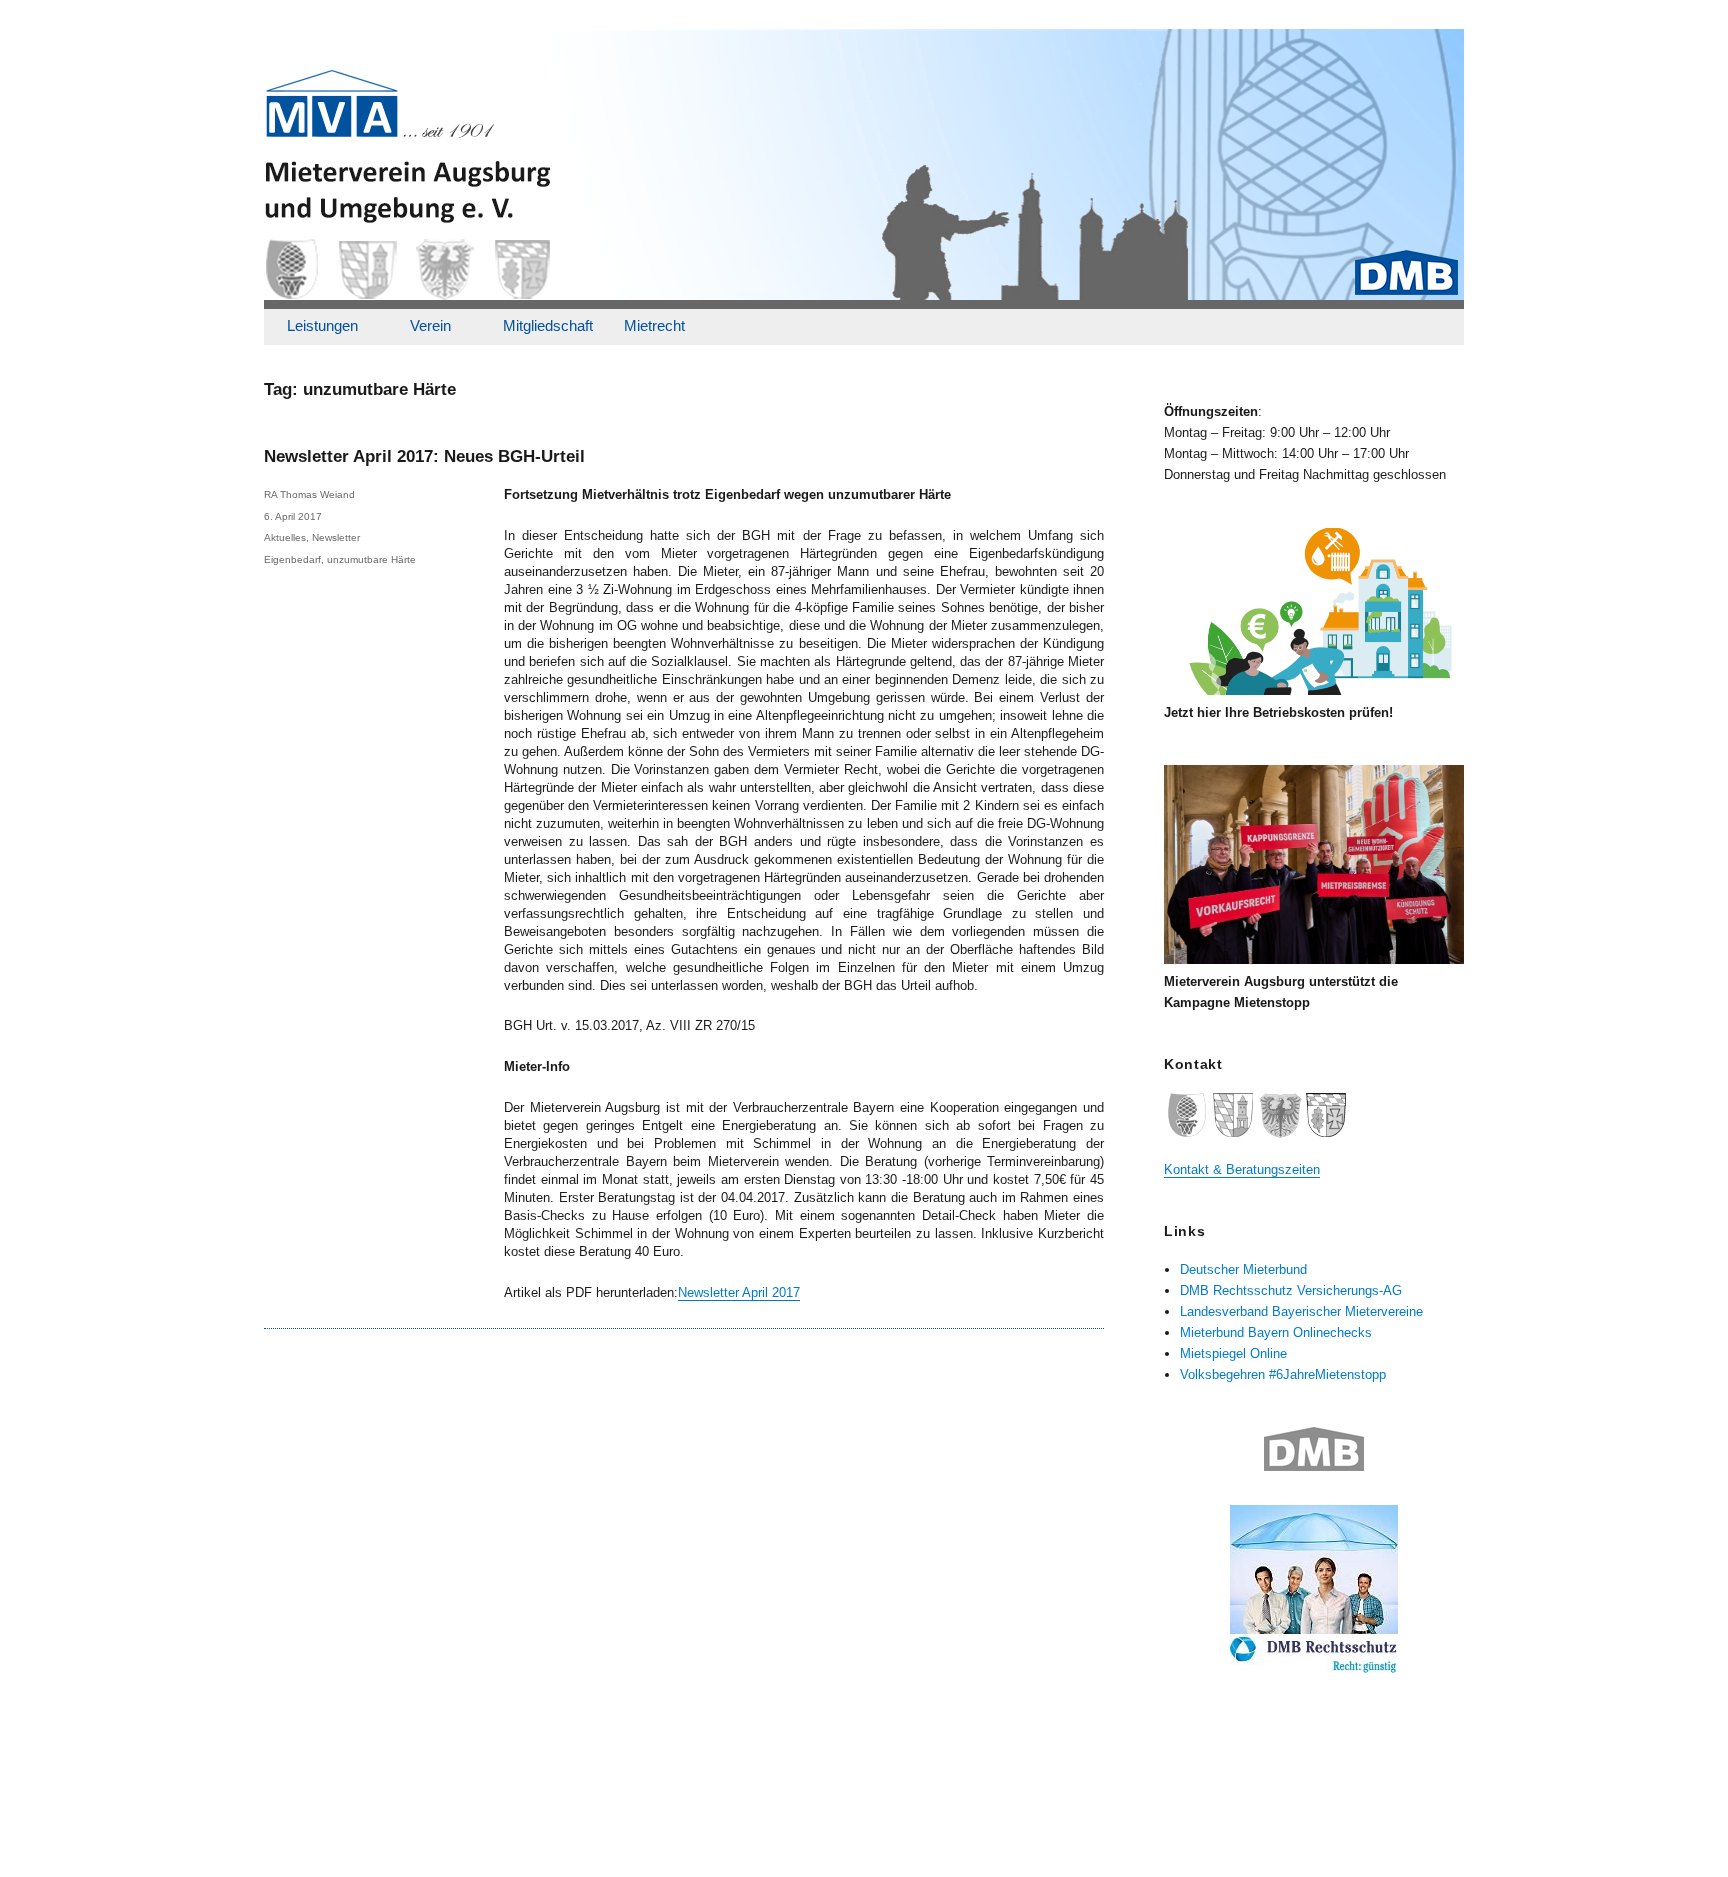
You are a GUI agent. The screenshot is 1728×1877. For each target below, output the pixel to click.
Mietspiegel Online (1233, 1353)
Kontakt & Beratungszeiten (1242, 1169)
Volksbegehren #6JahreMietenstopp (1283, 1374)
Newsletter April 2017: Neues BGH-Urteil (424, 456)
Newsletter (336, 537)
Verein (430, 325)
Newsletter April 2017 (739, 1292)
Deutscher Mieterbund (1243, 1269)
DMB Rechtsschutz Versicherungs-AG (1291, 1290)
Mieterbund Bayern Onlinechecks (1276, 1332)
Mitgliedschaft (548, 325)
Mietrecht (654, 325)
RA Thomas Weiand (309, 494)
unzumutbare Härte (371, 559)
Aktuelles (285, 537)
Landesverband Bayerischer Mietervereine (1301, 1311)
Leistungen (322, 325)
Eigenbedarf (292, 559)
